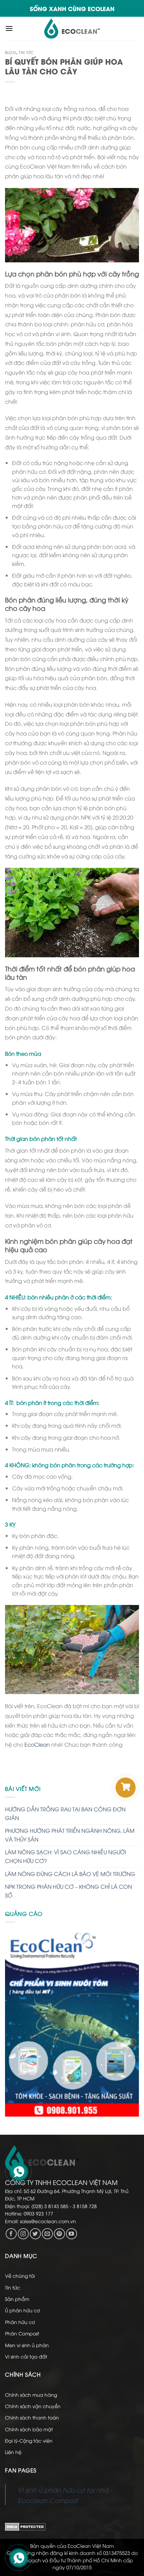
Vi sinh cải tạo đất (26, 2356)
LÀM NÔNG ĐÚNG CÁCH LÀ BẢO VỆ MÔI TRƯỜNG (70, 1874)
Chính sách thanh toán (32, 2417)
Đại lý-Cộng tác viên (29, 2440)
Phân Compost (22, 2333)
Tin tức (26, 52)
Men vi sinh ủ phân (27, 2345)
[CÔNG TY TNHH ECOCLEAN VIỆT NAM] (72, 28)
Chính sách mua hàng (31, 2395)
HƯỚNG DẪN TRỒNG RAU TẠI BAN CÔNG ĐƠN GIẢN (65, 1813)
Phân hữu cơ (20, 2322)
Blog (11, 52)
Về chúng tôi (20, 2276)
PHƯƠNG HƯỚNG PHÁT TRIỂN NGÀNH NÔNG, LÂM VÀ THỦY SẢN (70, 1835)
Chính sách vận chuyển (33, 2406)
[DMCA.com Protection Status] (25, 2526)
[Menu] (9, 28)
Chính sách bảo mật (29, 2429)
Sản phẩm (17, 2299)
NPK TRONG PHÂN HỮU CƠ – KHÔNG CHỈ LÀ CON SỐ (68, 1891)
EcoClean (37, 1744)
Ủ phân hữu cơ (22, 2310)
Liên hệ (13, 2452)
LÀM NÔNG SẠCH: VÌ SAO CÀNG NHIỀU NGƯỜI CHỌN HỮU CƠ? (66, 1856)
